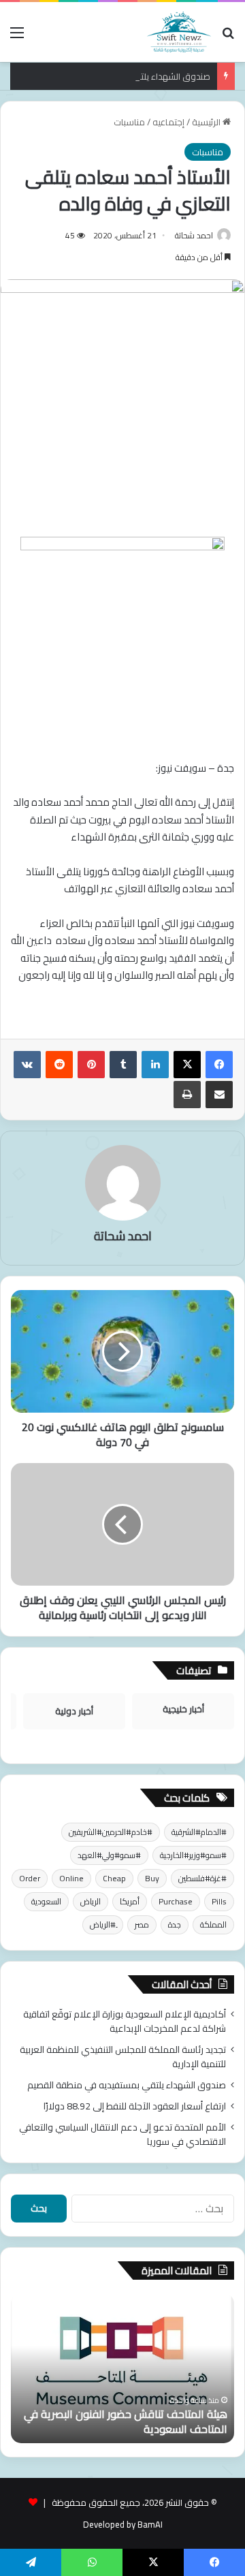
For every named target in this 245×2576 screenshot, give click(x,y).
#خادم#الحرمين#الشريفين (111, 1832)
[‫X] (187, 1065)
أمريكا (130, 1901)
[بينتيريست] (91, 1065)
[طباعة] (187, 1095)
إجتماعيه (168, 122)
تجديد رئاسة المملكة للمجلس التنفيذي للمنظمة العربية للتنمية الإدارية (123, 2057)
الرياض (91, 1901)
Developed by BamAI (123, 2524)
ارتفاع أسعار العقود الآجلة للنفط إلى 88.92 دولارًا (135, 2106)
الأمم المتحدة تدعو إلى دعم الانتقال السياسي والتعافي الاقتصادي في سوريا (122, 2134)
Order (30, 1878)
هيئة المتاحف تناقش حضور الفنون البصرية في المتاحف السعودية (126, 2421)
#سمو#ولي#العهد (109, 1855)
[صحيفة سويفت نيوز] (179, 32)
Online (71, 1878)
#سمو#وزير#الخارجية (193, 1855)
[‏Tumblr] (123, 1065)
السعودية (46, 1901)
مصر (142, 1925)
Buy (152, 1878)
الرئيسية (207, 122)
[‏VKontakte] (27, 1065)
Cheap (114, 1878)
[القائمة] (17, 37)
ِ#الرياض (103, 1925)
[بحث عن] (228, 37)
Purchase (176, 1901)
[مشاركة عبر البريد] (219, 1095)
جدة (175, 1925)
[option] (122, 2368)
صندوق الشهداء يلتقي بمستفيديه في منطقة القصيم (113, 76)
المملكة (213, 1925)
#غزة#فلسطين (202, 1878)
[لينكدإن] (155, 1065)
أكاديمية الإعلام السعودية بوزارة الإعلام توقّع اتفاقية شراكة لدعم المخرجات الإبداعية (125, 2021)
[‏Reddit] (59, 1065)
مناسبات (129, 122)
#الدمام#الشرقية (199, 1832)
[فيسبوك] (219, 1065)
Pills (219, 1901)
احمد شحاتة (194, 235)
